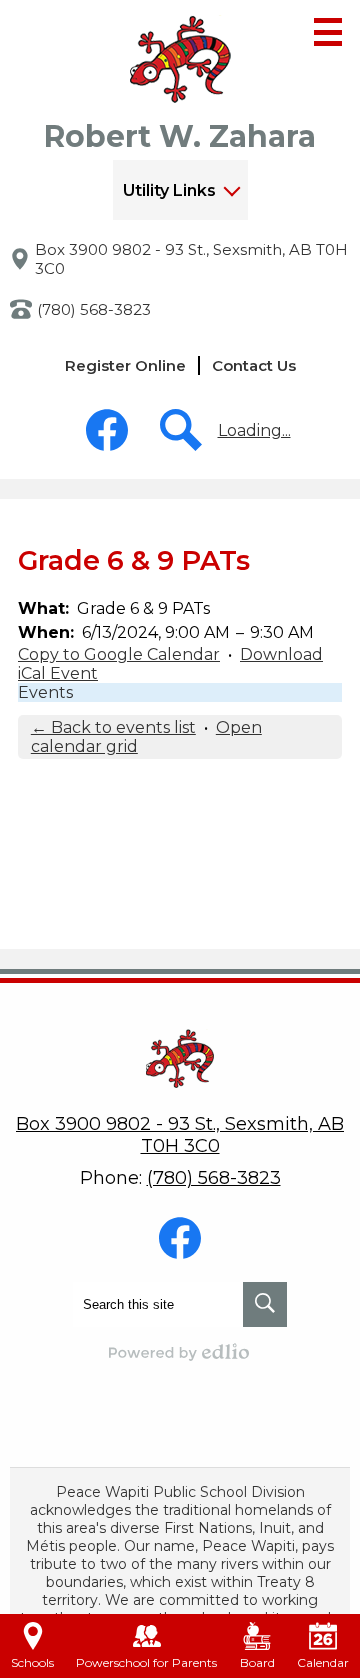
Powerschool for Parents (146, 1662)
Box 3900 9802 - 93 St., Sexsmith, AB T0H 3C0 (191, 259)
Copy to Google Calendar (119, 654)
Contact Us (254, 365)
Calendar (323, 1662)
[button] (180, 190)
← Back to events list (113, 727)
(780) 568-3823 (94, 309)
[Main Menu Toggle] (328, 32)
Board (257, 1662)
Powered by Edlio (180, 1352)
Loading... (254, 430)
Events (45, 692)
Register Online (125, 365)
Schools (32, 1662)
